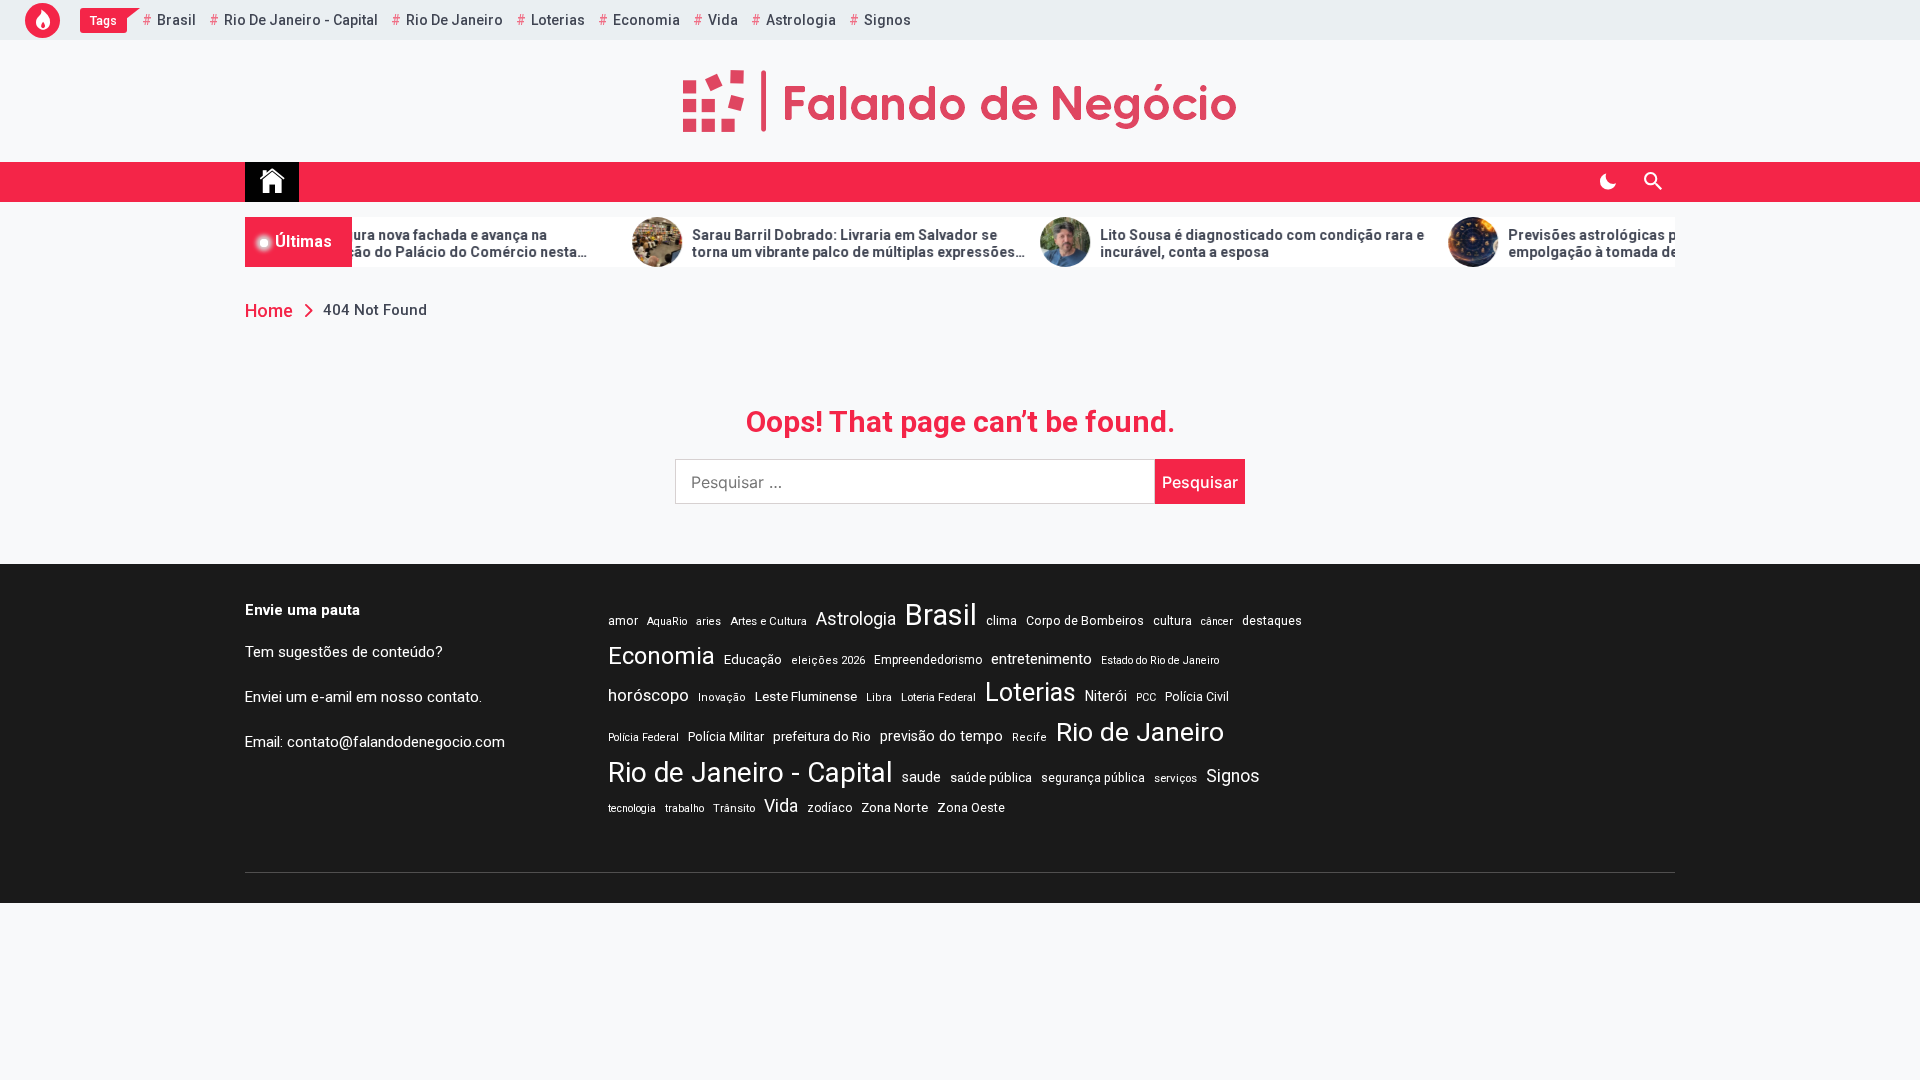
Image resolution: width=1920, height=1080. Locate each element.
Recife (1029, 737)
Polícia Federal (643, 737)
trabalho (684, 808)
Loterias (558, 20)
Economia (646, 20)
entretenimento (1041, 659)
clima (1001, 621)
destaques (1272, 621)
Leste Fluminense (806, 696)
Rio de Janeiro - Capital (301, 20)
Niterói (1106, 696)
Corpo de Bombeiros (1085, 621)
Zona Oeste (971, 807)
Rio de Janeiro (454, 20)
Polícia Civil (1197, 697)
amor (623, 621)
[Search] (1652, 182)
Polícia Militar (726, 736)
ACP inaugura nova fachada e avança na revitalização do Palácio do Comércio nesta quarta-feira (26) (391, 244)
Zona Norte (894, 807)
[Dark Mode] (1607, 182)
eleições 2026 (828, 660)
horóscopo (648, 695)
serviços (1175, 778)
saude (921, 777)
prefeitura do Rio (822, 736)
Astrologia (801, 20)
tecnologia (632, 808)
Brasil (176, 20)
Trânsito (734, 808)
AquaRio (667, 621)
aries (708, 621)
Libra (879, 697)
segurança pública (1093, 778)
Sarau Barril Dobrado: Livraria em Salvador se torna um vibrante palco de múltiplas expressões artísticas (814, 244)
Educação (753, 659)
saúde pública (991, 777)
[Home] (272, 182)
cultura (1172, 621)
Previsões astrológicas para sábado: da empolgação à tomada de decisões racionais (1619, 243)
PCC (1146, 697)
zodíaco (829, 808)
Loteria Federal (938, 697)
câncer (1217, 621)
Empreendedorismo (928, 660)
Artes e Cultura (768, 621)
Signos (887, 20)
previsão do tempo (941, 736)
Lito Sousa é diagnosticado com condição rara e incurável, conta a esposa (1223, 243)
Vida (723, 20)
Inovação (722, 697)
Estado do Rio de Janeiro (1160, 660)
